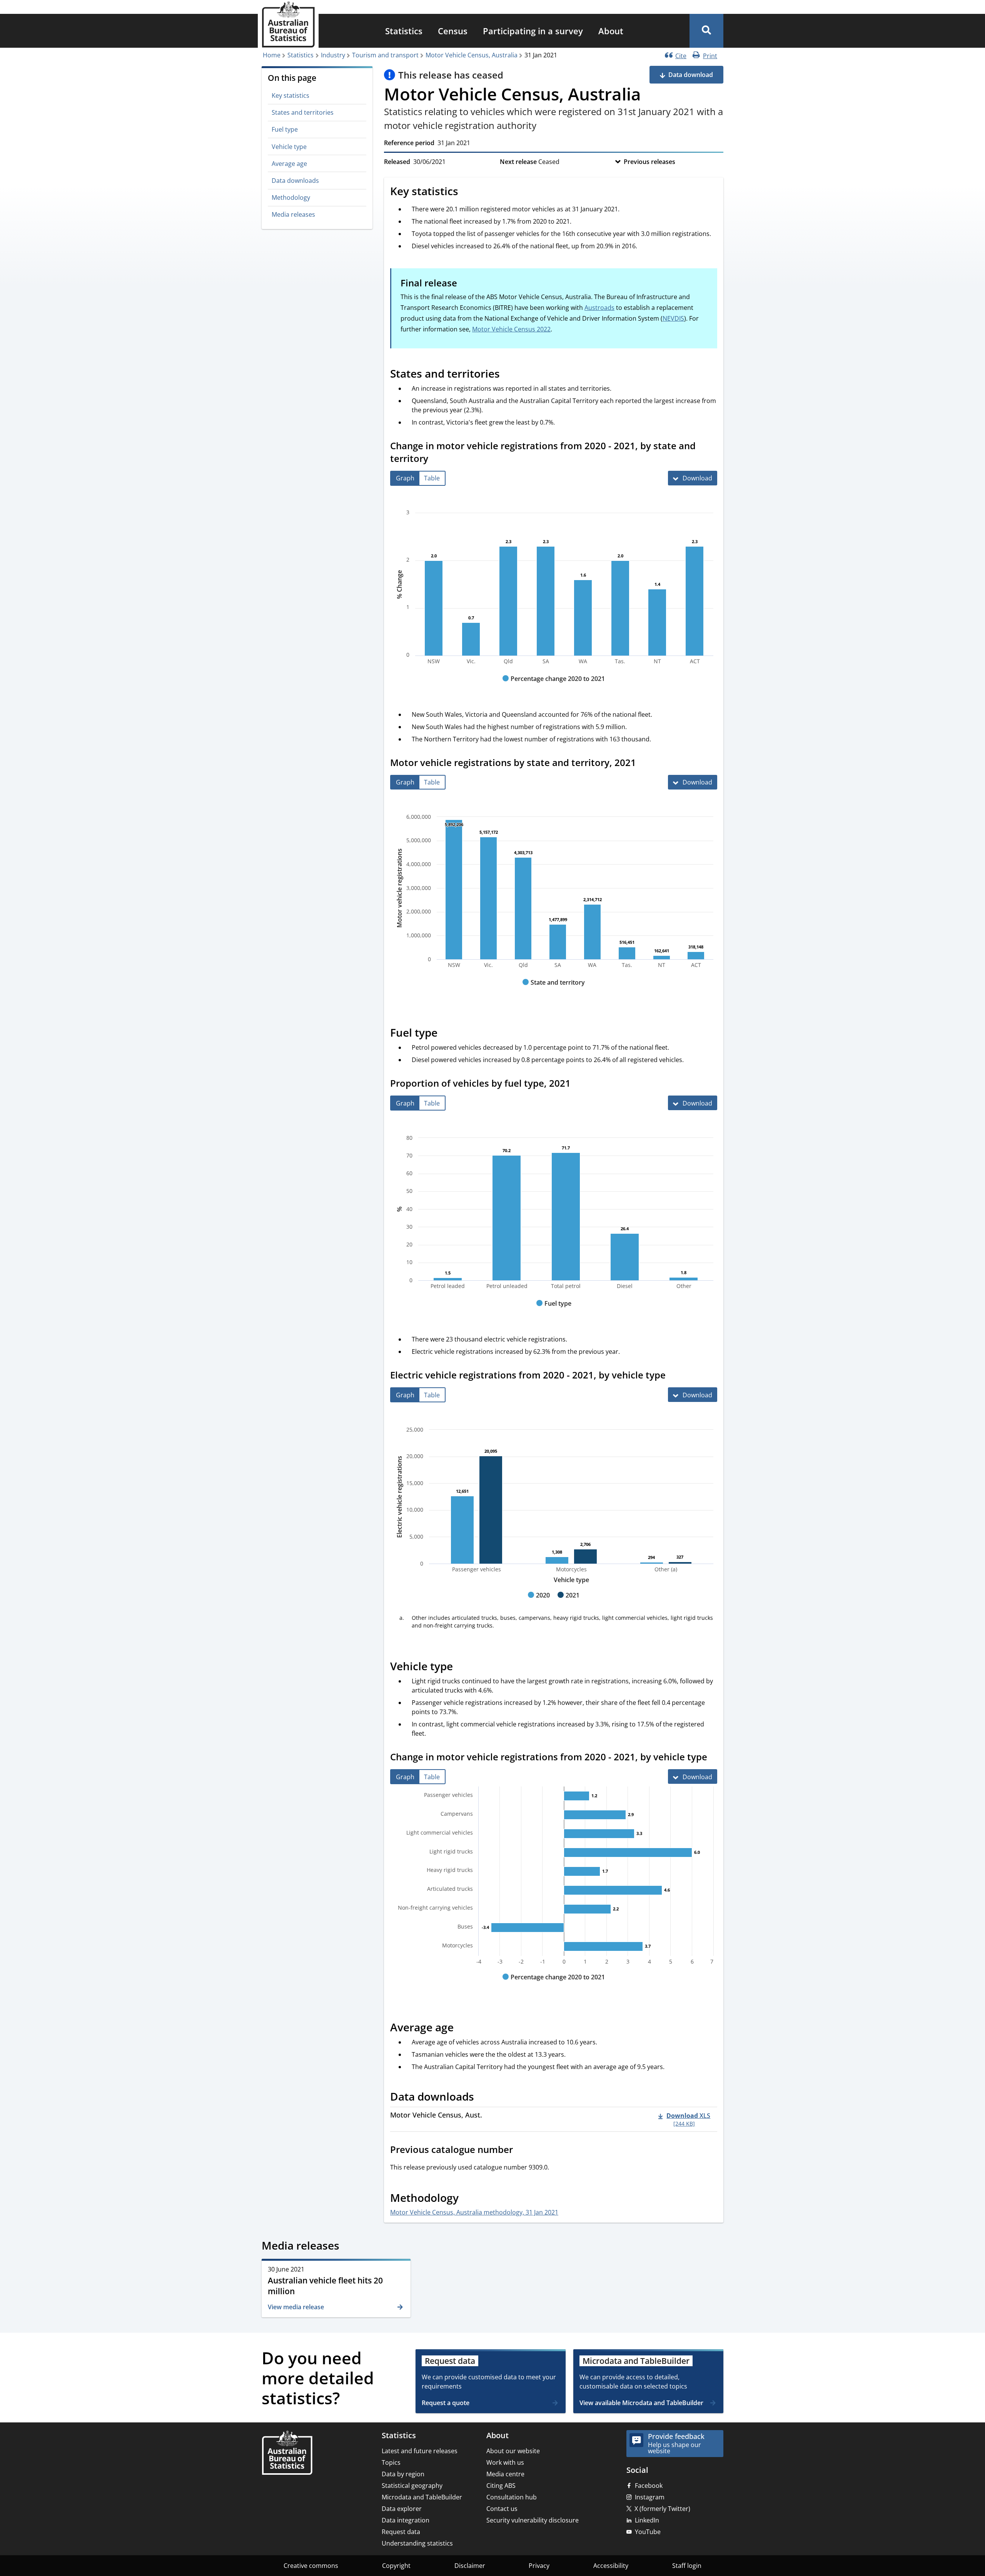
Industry (333, 55)
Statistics (404, 31)
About (611, 31)
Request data (401, 2532)
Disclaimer (470, 2566)
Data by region (403, 2474)
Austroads (599, 308)
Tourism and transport (385, 55)
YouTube (648, 2532)
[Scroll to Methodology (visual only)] (467, 2199)
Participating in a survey (533, 31)
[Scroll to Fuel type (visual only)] (446, 1034)
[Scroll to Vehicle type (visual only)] (461, 1668)
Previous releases (649, 162)
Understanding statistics (417, 2543)
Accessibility (611, 2566)
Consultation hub (512, 2497)
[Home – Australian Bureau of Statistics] (287, 2453)
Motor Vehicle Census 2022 (511, 329)
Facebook (649, 2486)
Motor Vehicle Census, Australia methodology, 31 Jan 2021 (474, 2212)
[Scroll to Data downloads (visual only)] (482, 2098)
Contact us (502, 2509)
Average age (289, 164)
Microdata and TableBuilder (422, 2497)
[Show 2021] (568, 1602)
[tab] (405, 478)
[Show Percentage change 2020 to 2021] (554, 686)
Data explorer (402, 2509)
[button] (706, 31)
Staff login (687, 2566)
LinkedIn (647, 2520)
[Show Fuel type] (554, 1311)
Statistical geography (412, 2486)
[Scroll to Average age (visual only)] (462, 2029)
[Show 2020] (539, 1602)
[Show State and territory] (554, 990)
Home (272, 55)
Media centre (505, 2474)
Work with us (505, 2462)
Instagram (650, 2497)
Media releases (293, 214)
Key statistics (290, 95)
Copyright (396, 2566)
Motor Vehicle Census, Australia (472, 55)
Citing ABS (501, 2486)
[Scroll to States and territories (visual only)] (508, 375)
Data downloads (295, 181)
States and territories (303, 112)
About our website (513, 2451)
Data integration (406, 2520)
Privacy (539, 2566)
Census (453, 31)
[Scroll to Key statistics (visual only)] (467, 192)
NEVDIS (673, 318)
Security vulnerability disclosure (533, 2520)
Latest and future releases (420, 2451)
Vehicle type (289, 147)
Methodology (291, 197)
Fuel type (285, 129)
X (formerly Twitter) (662, 2509)
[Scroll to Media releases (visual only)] (348, 2247)
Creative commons (311, 2566)
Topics (391, 2462)
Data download (691, 75)
